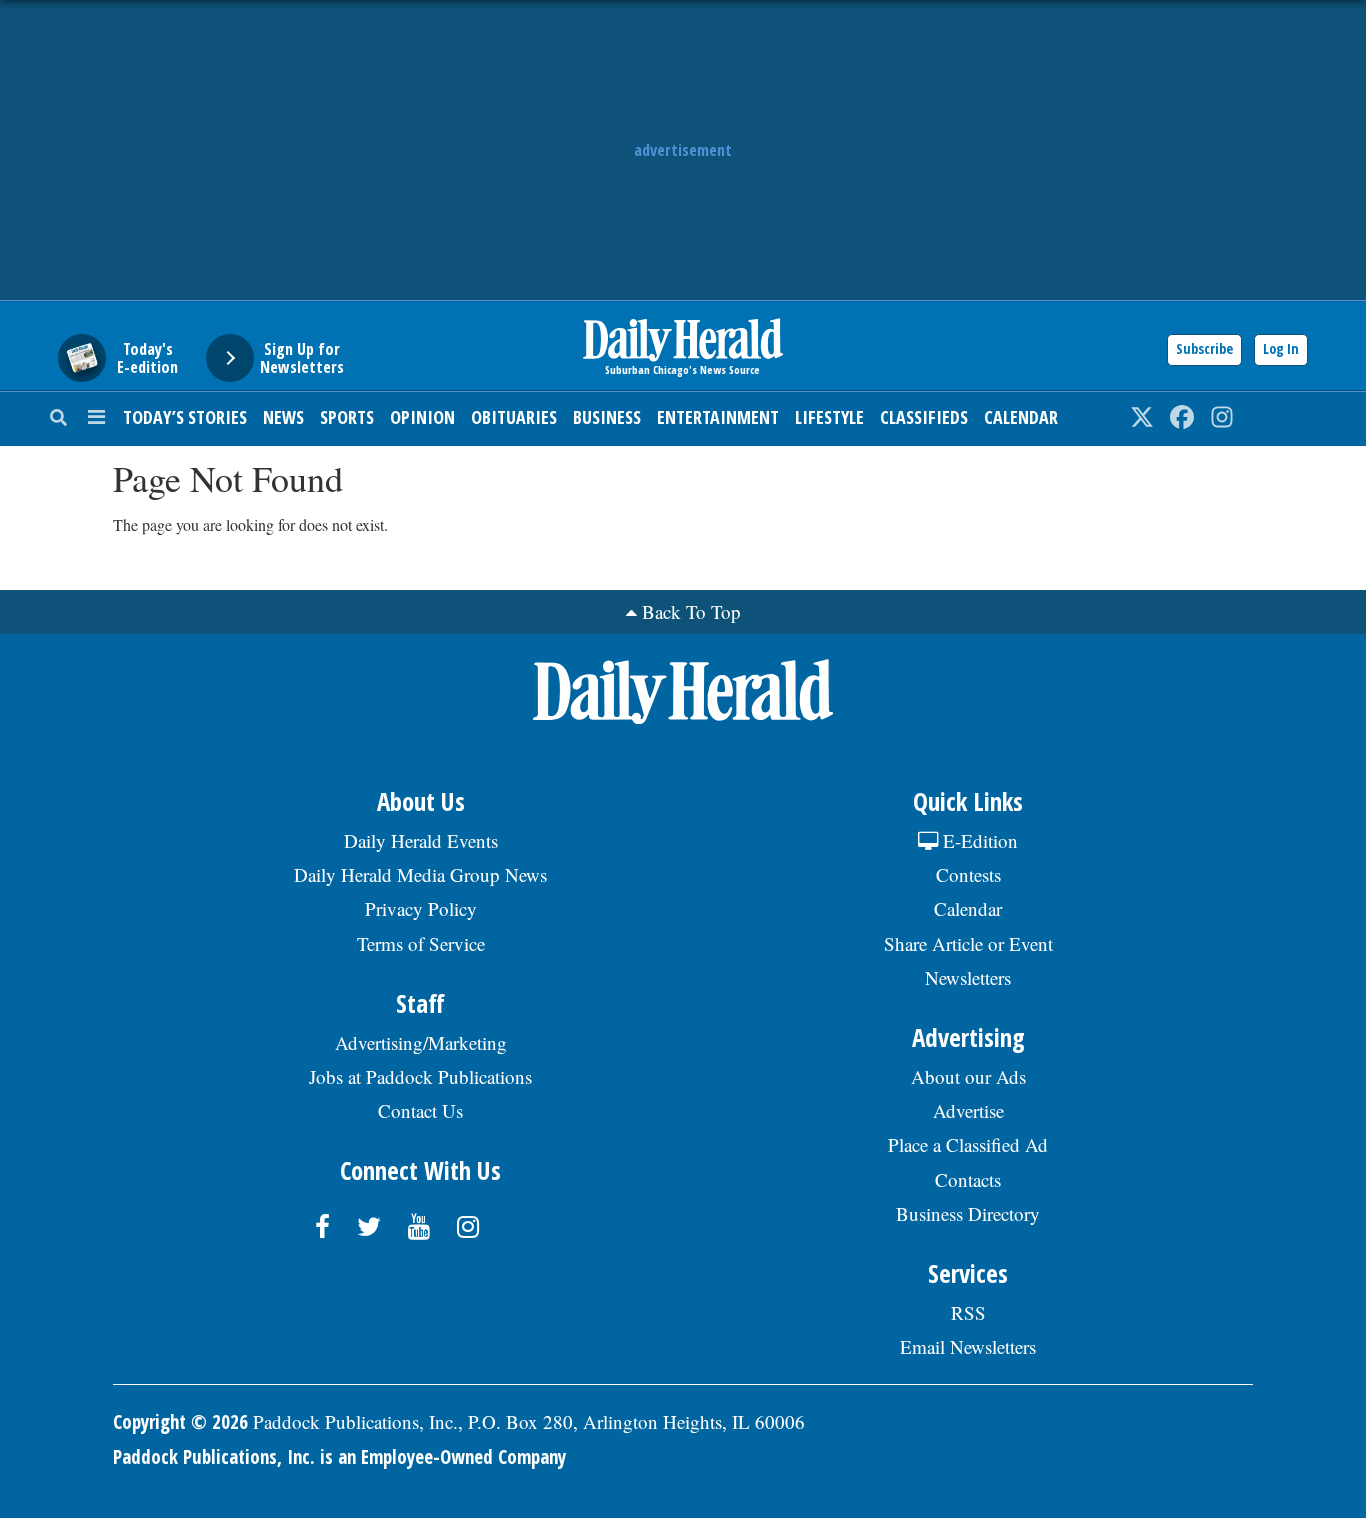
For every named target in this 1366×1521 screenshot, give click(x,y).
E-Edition (978, 840)
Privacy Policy (421, 908)
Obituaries (514, 417)
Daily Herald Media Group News (420, 874)
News (283, 417)
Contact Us (420, 1110)
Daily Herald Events (421, 840)
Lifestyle (829, 417)
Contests (968, 874)
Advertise (968, 1110)
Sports (347, 417)
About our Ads (968, 1076)
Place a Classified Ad (968, 1144)
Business (607, 417)
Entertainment (718, 417)
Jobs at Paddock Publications (420, 1076)
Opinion (422, 417)
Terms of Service (421, 943)
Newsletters (968, 977)
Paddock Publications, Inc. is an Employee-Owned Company (339, 1457)
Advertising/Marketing (421, 1042)
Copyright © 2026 (180, 1422)
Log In (1281, 348)
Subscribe (1204, 348)
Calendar (1021, 417)
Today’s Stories (185, 417)
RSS (968, 1312)
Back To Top (691, 611)
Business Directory (968, 1213)
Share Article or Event (968, 943)
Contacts (968, 1179)
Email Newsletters (968, 1346)
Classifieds (924, 417)
